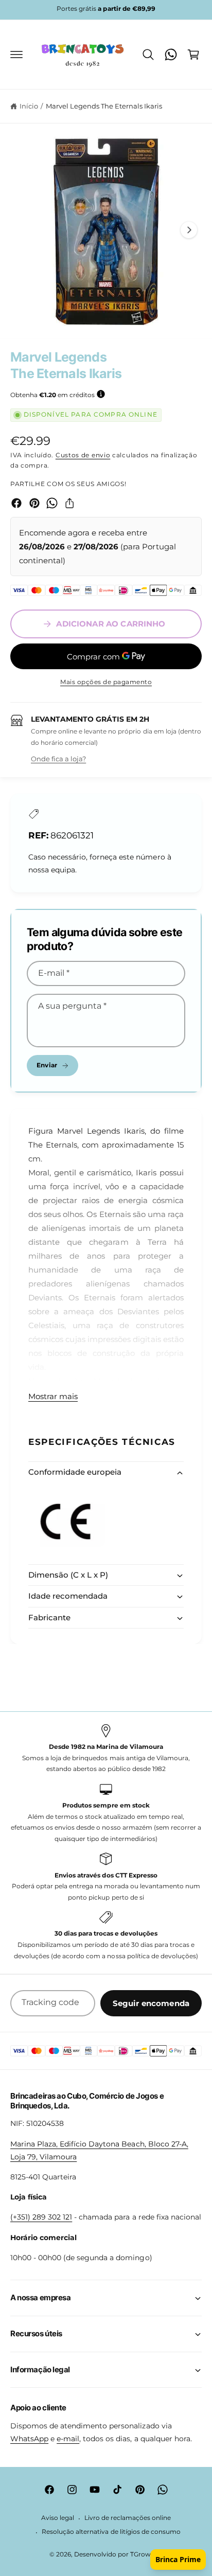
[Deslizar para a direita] (189, 230)
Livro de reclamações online (128, 2518)
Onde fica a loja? (58, 759)
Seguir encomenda (151, 2003)
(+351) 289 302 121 (41, 2217)
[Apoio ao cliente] (171, 55)
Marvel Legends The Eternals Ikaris (104, 106)
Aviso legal (58, 2518)
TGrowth (144, 2554)
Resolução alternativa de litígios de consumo (111, 2532)
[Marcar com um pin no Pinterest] (34, 503)
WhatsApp (29, 2439)
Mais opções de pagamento (106, 682)
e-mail (68, 2439)
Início (29, 106)
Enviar (47, 1065)
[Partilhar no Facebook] (16, 503)
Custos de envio (83, 455)
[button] (16, 55)
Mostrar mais (53, 1396)
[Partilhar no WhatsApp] (52, 503)
